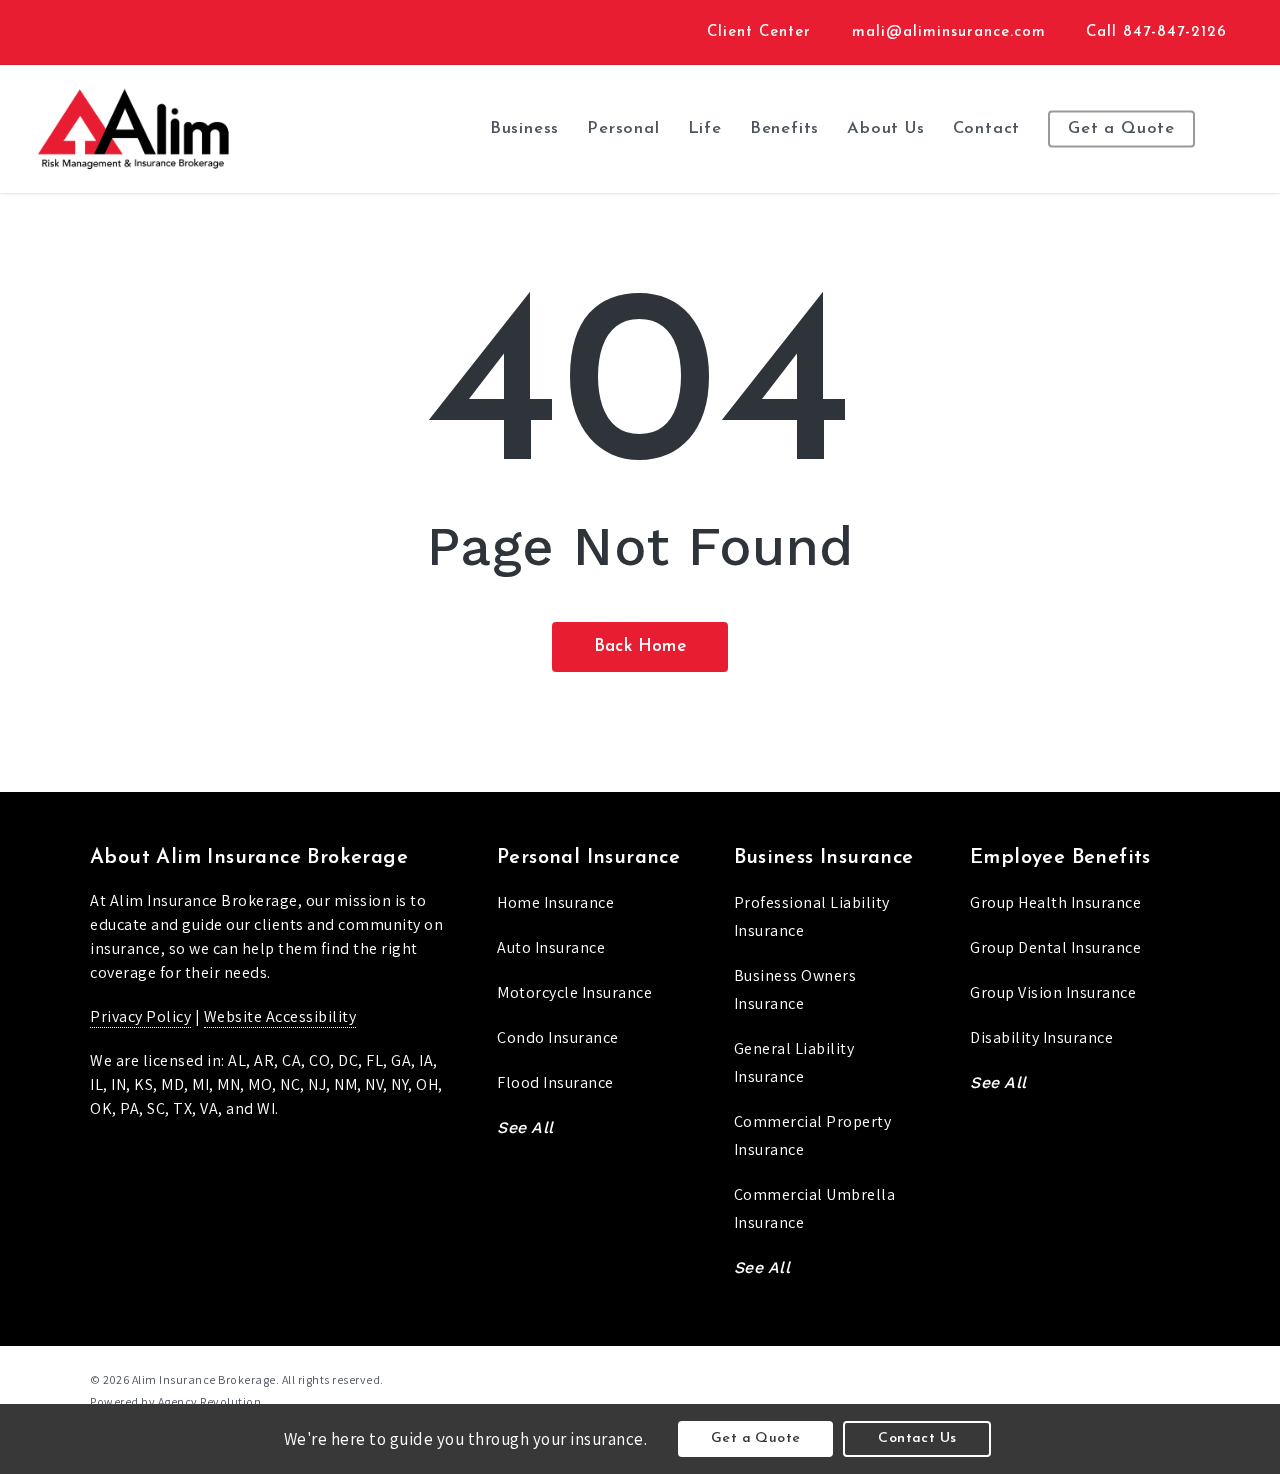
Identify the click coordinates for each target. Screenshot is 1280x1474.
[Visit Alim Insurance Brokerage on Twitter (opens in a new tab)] (61, 31)
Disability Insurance (1041, 1037)
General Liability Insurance (794, 1062)
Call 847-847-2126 (1156, 32)
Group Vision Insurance (1053, 992)
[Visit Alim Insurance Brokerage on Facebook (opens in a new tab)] (98, 31)
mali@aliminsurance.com (949, 32)
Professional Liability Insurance (812, 916)
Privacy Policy (140, 1016)
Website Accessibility (280, 1016)
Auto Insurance (551, 947)
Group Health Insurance (1055, 902)
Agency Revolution (210, 1401)
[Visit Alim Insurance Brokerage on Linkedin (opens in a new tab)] (135, 31)
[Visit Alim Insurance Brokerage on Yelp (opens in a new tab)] (172, 31)
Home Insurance (555, 902)
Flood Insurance (555, 1082)
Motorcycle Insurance (574, 992)
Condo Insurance (558, 1037)
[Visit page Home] (133, 129)
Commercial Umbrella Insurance (815, 1208)
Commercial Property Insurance (813, 1135)
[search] (1240, 129)
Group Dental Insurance (1055, 947)
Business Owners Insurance (795, 989)
